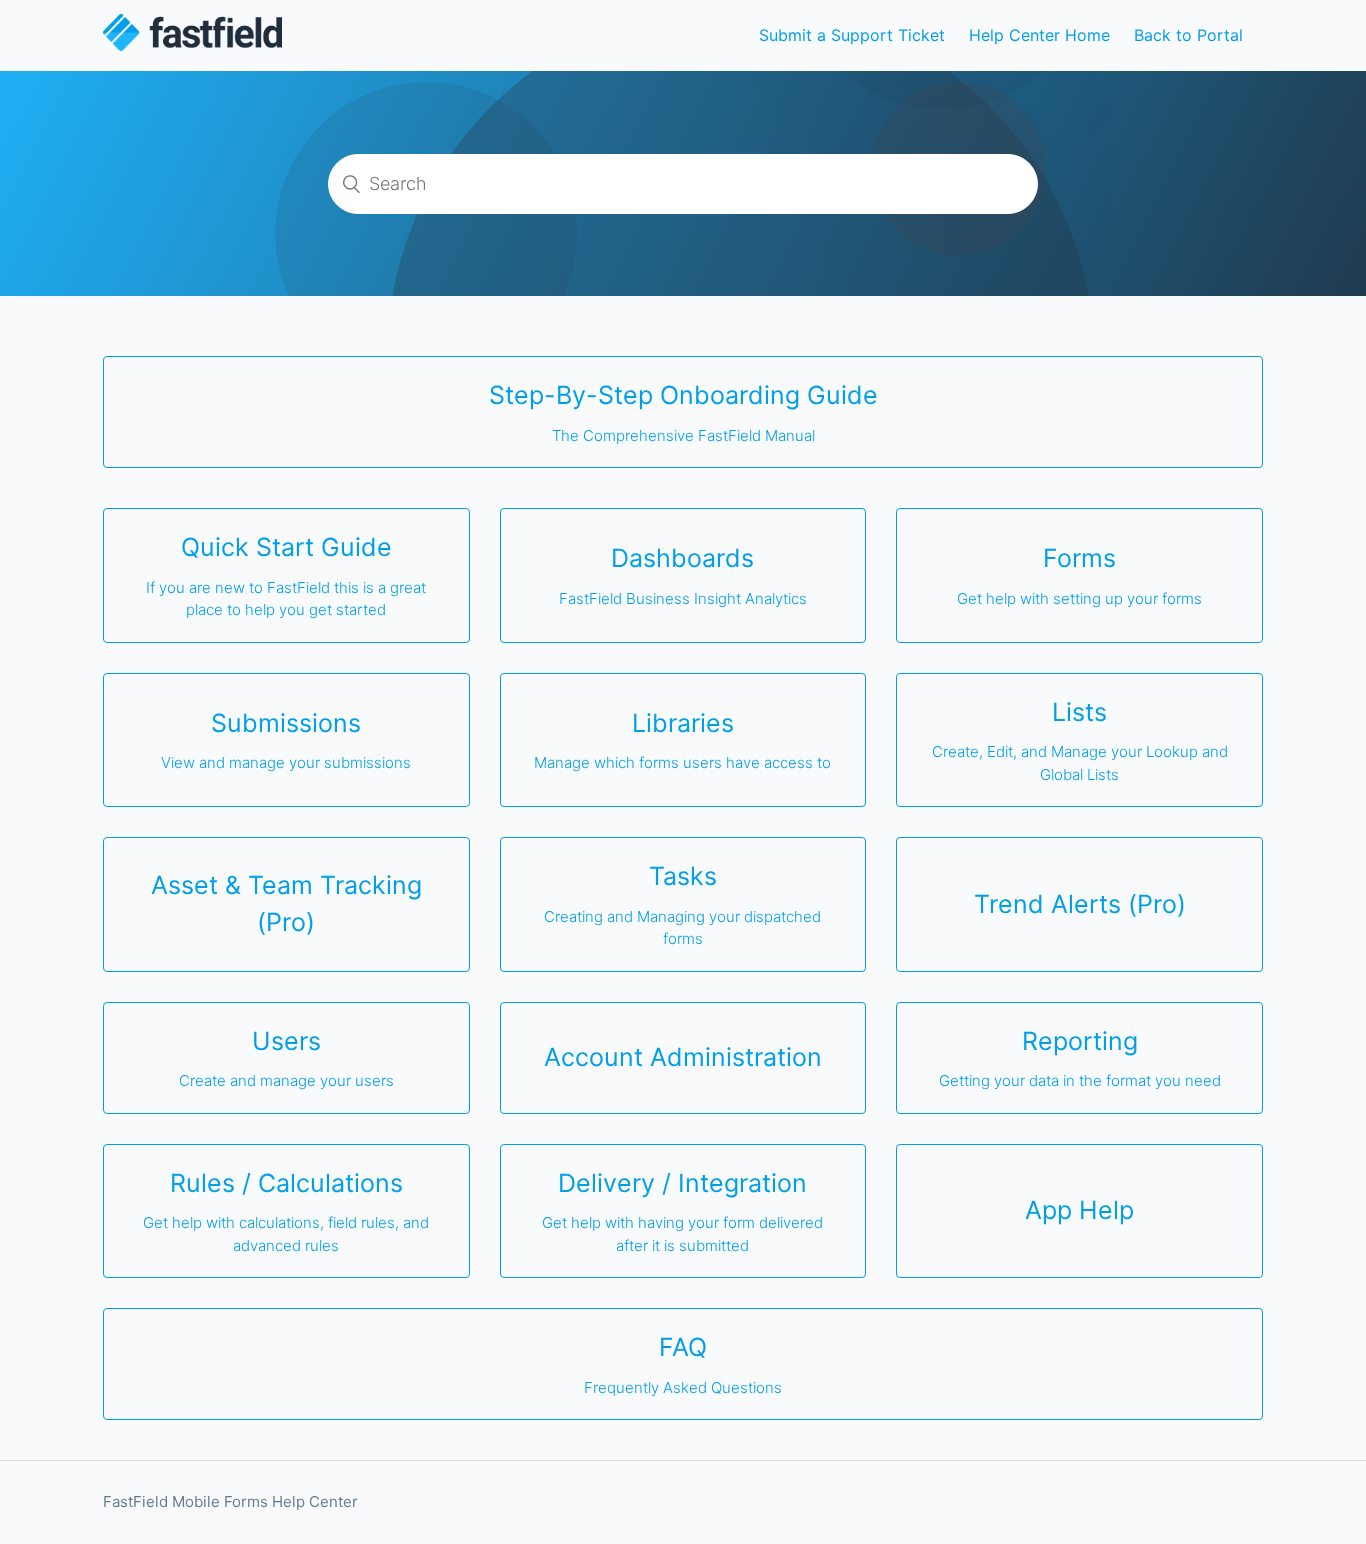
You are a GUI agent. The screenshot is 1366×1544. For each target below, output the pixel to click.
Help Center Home (1039, 35)
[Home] (192, 45)
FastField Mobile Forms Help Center (230, 1501)
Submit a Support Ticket (852, 35)
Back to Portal (1188, 35)
